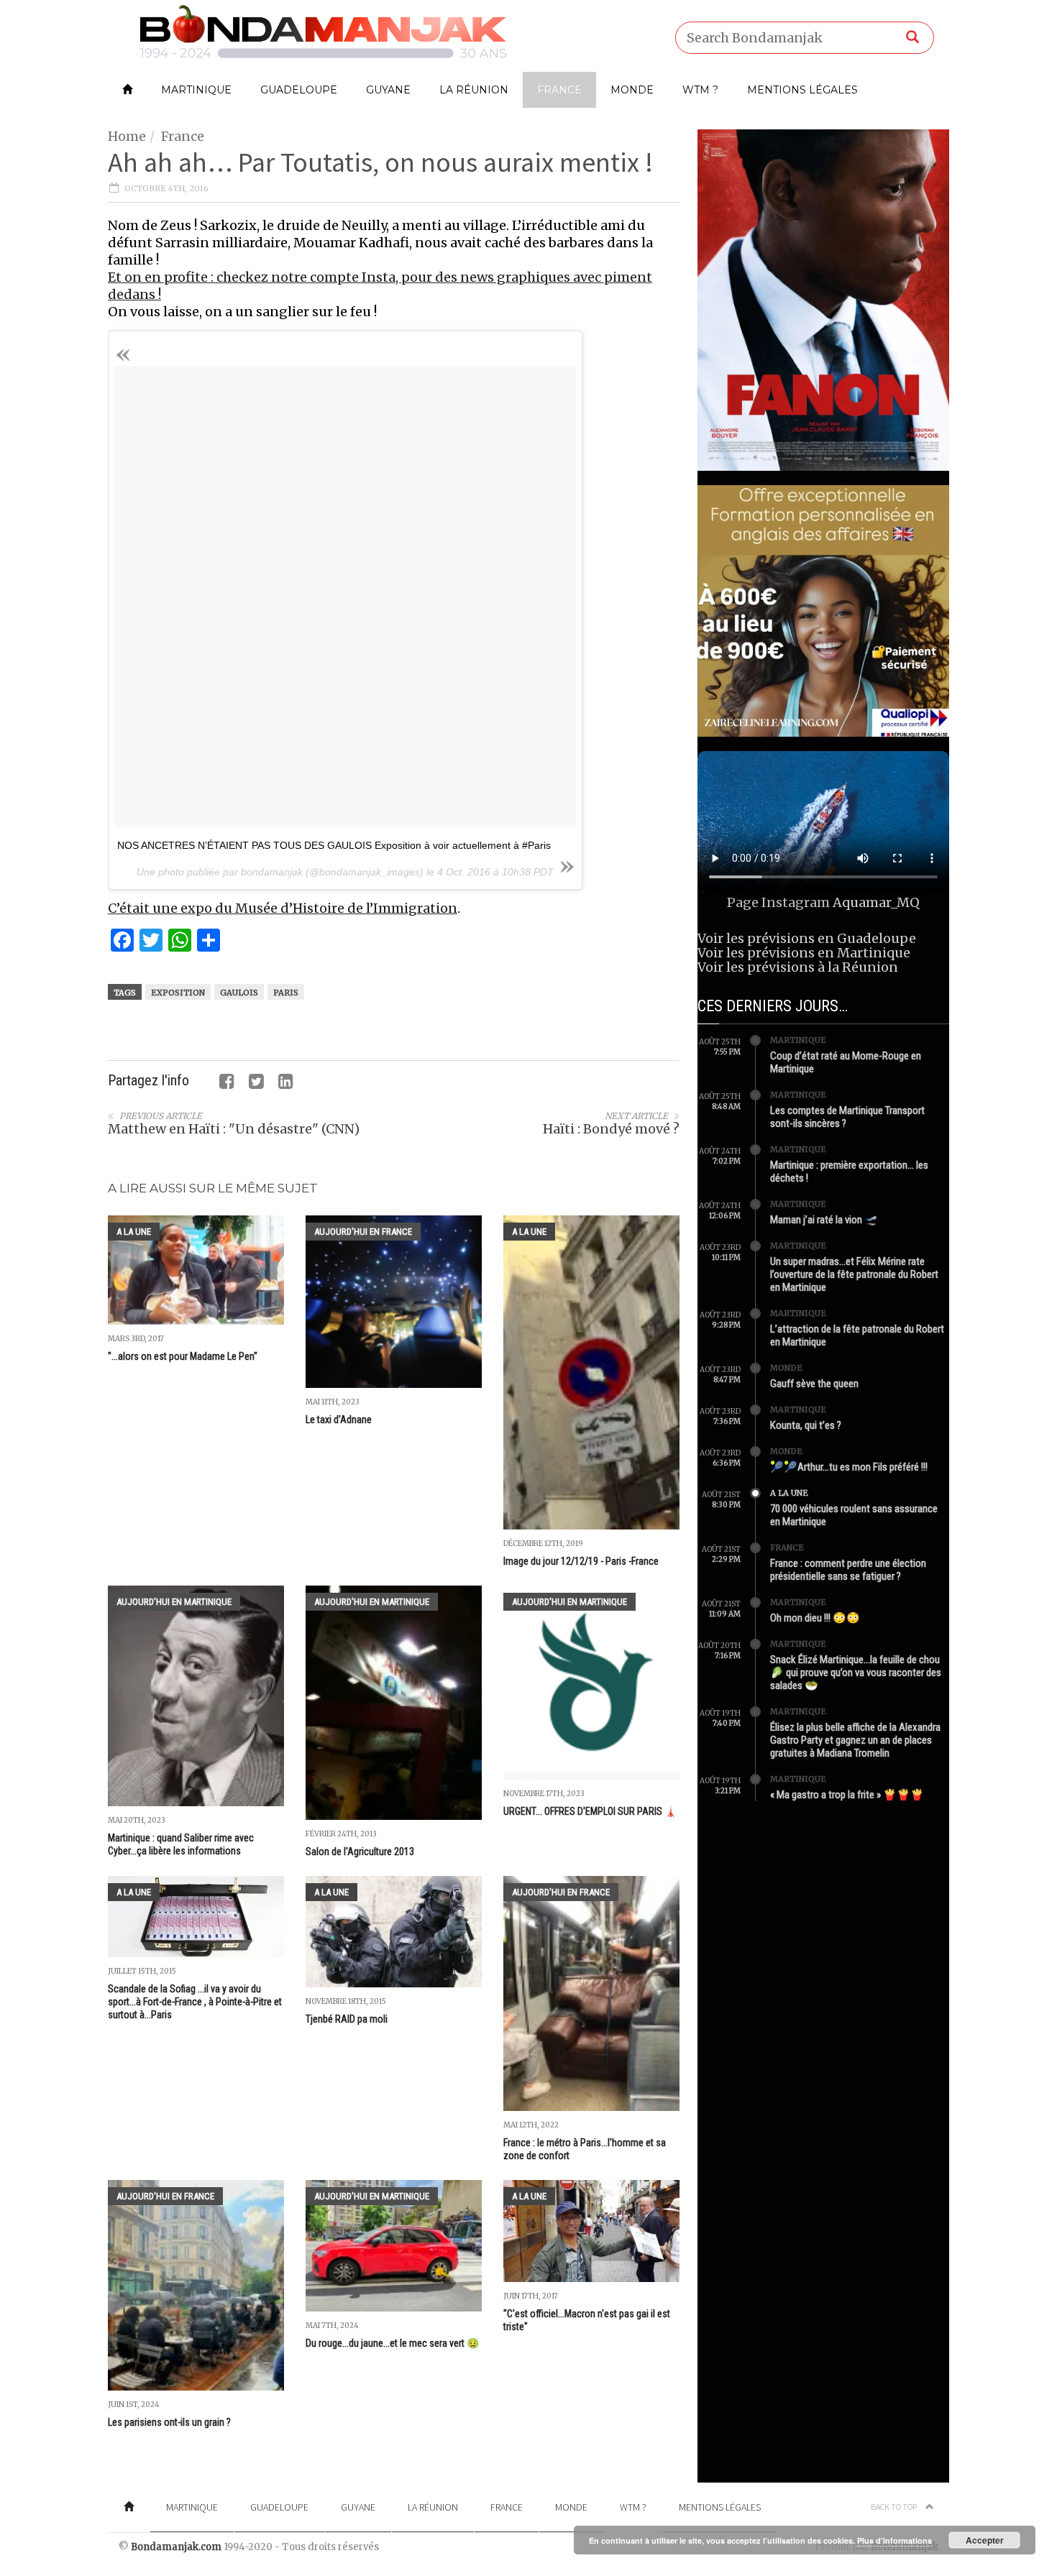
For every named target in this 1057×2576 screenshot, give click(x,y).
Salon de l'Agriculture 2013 (360, 1851)
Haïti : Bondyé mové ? (611, 1129)
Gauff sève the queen (814, 1384)
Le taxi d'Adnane (339, 1420)
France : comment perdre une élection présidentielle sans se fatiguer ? (848, 1570)
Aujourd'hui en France (363, 1232)
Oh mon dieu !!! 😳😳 (815, 1618)
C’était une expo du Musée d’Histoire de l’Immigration (283, 908)
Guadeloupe (299, 90)
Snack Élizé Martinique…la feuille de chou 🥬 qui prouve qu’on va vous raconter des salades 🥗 (856, 1673)
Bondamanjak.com (176, 2547)
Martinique (196, 90)
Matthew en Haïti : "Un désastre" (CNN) (234, 1129)
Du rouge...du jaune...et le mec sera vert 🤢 (392, 2343)
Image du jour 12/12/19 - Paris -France (581, 1561)
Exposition (178, 993)
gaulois (239, 993)
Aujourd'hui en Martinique (174, 1602)
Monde (632, 90)
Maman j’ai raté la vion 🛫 (824, 1220)
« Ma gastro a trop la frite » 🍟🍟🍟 (847, 1795)
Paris (286, 993)
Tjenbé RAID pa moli (347, 2019)
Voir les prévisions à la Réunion (798, 967)
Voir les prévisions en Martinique (804, 953)
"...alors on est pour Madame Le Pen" (183, 1356)
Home (127, 136)
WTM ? (700, 90)
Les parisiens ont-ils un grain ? (169, 2422)
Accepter (985, 2540)
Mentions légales (802, 90)
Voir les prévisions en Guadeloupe (807, 938)
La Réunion (474, 90)
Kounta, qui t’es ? (806, 1425)
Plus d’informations (894, 2540)
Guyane (388, 90)
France (559, 90)
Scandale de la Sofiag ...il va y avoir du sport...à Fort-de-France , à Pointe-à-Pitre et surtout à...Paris (195, 2002)
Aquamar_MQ (876, 902)
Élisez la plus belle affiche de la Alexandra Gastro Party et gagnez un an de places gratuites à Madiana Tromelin (855, 1740)
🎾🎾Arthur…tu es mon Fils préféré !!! (849, 1467)
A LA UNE (134, 1232)
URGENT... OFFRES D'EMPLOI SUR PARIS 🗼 (590, 1811)
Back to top (894, 2507)
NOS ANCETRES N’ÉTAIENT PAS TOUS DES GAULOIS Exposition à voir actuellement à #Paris (334, 845)
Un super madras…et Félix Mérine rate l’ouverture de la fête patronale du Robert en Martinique (854, 1274)
